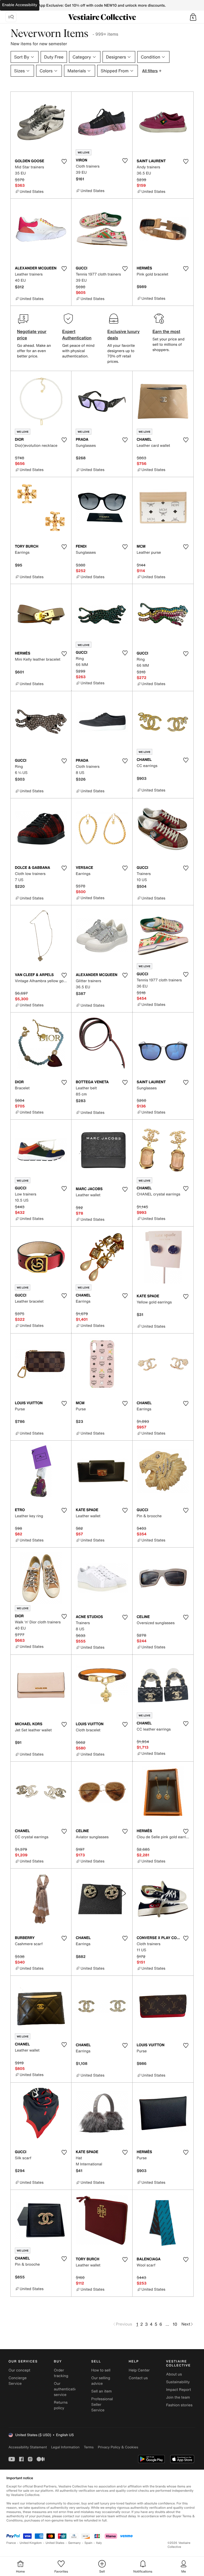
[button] (193, 17)
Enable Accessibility (20, 5)
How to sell (101, 2370)
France (11, 2543)
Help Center (139, 2370)
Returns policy (61, 2405)
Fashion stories (179, 2405)
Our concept (19, 2370)
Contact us (138, 2378)
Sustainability (178, 2382)
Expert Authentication (77, 335)
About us (174, 2374)
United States (55, 2543)
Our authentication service (67, 2389)
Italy (99, 2543)
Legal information (65, 2447)
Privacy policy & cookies (118, 2447)
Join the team (178, 2397)
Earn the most (166, 331)
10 (175, 2324)
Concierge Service (18, 2381)
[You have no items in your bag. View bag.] (193, 17)
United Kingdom (31, 2543)
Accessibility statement (28, 2447)
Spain (88, 2543)
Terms (89, 2447)
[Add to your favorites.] (64, 161)
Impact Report (178, 2390)
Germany (74, 2543)
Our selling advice (101, 2381)
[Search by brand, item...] (11, 17)
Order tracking (61, 2373)
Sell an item (102, 2391)
